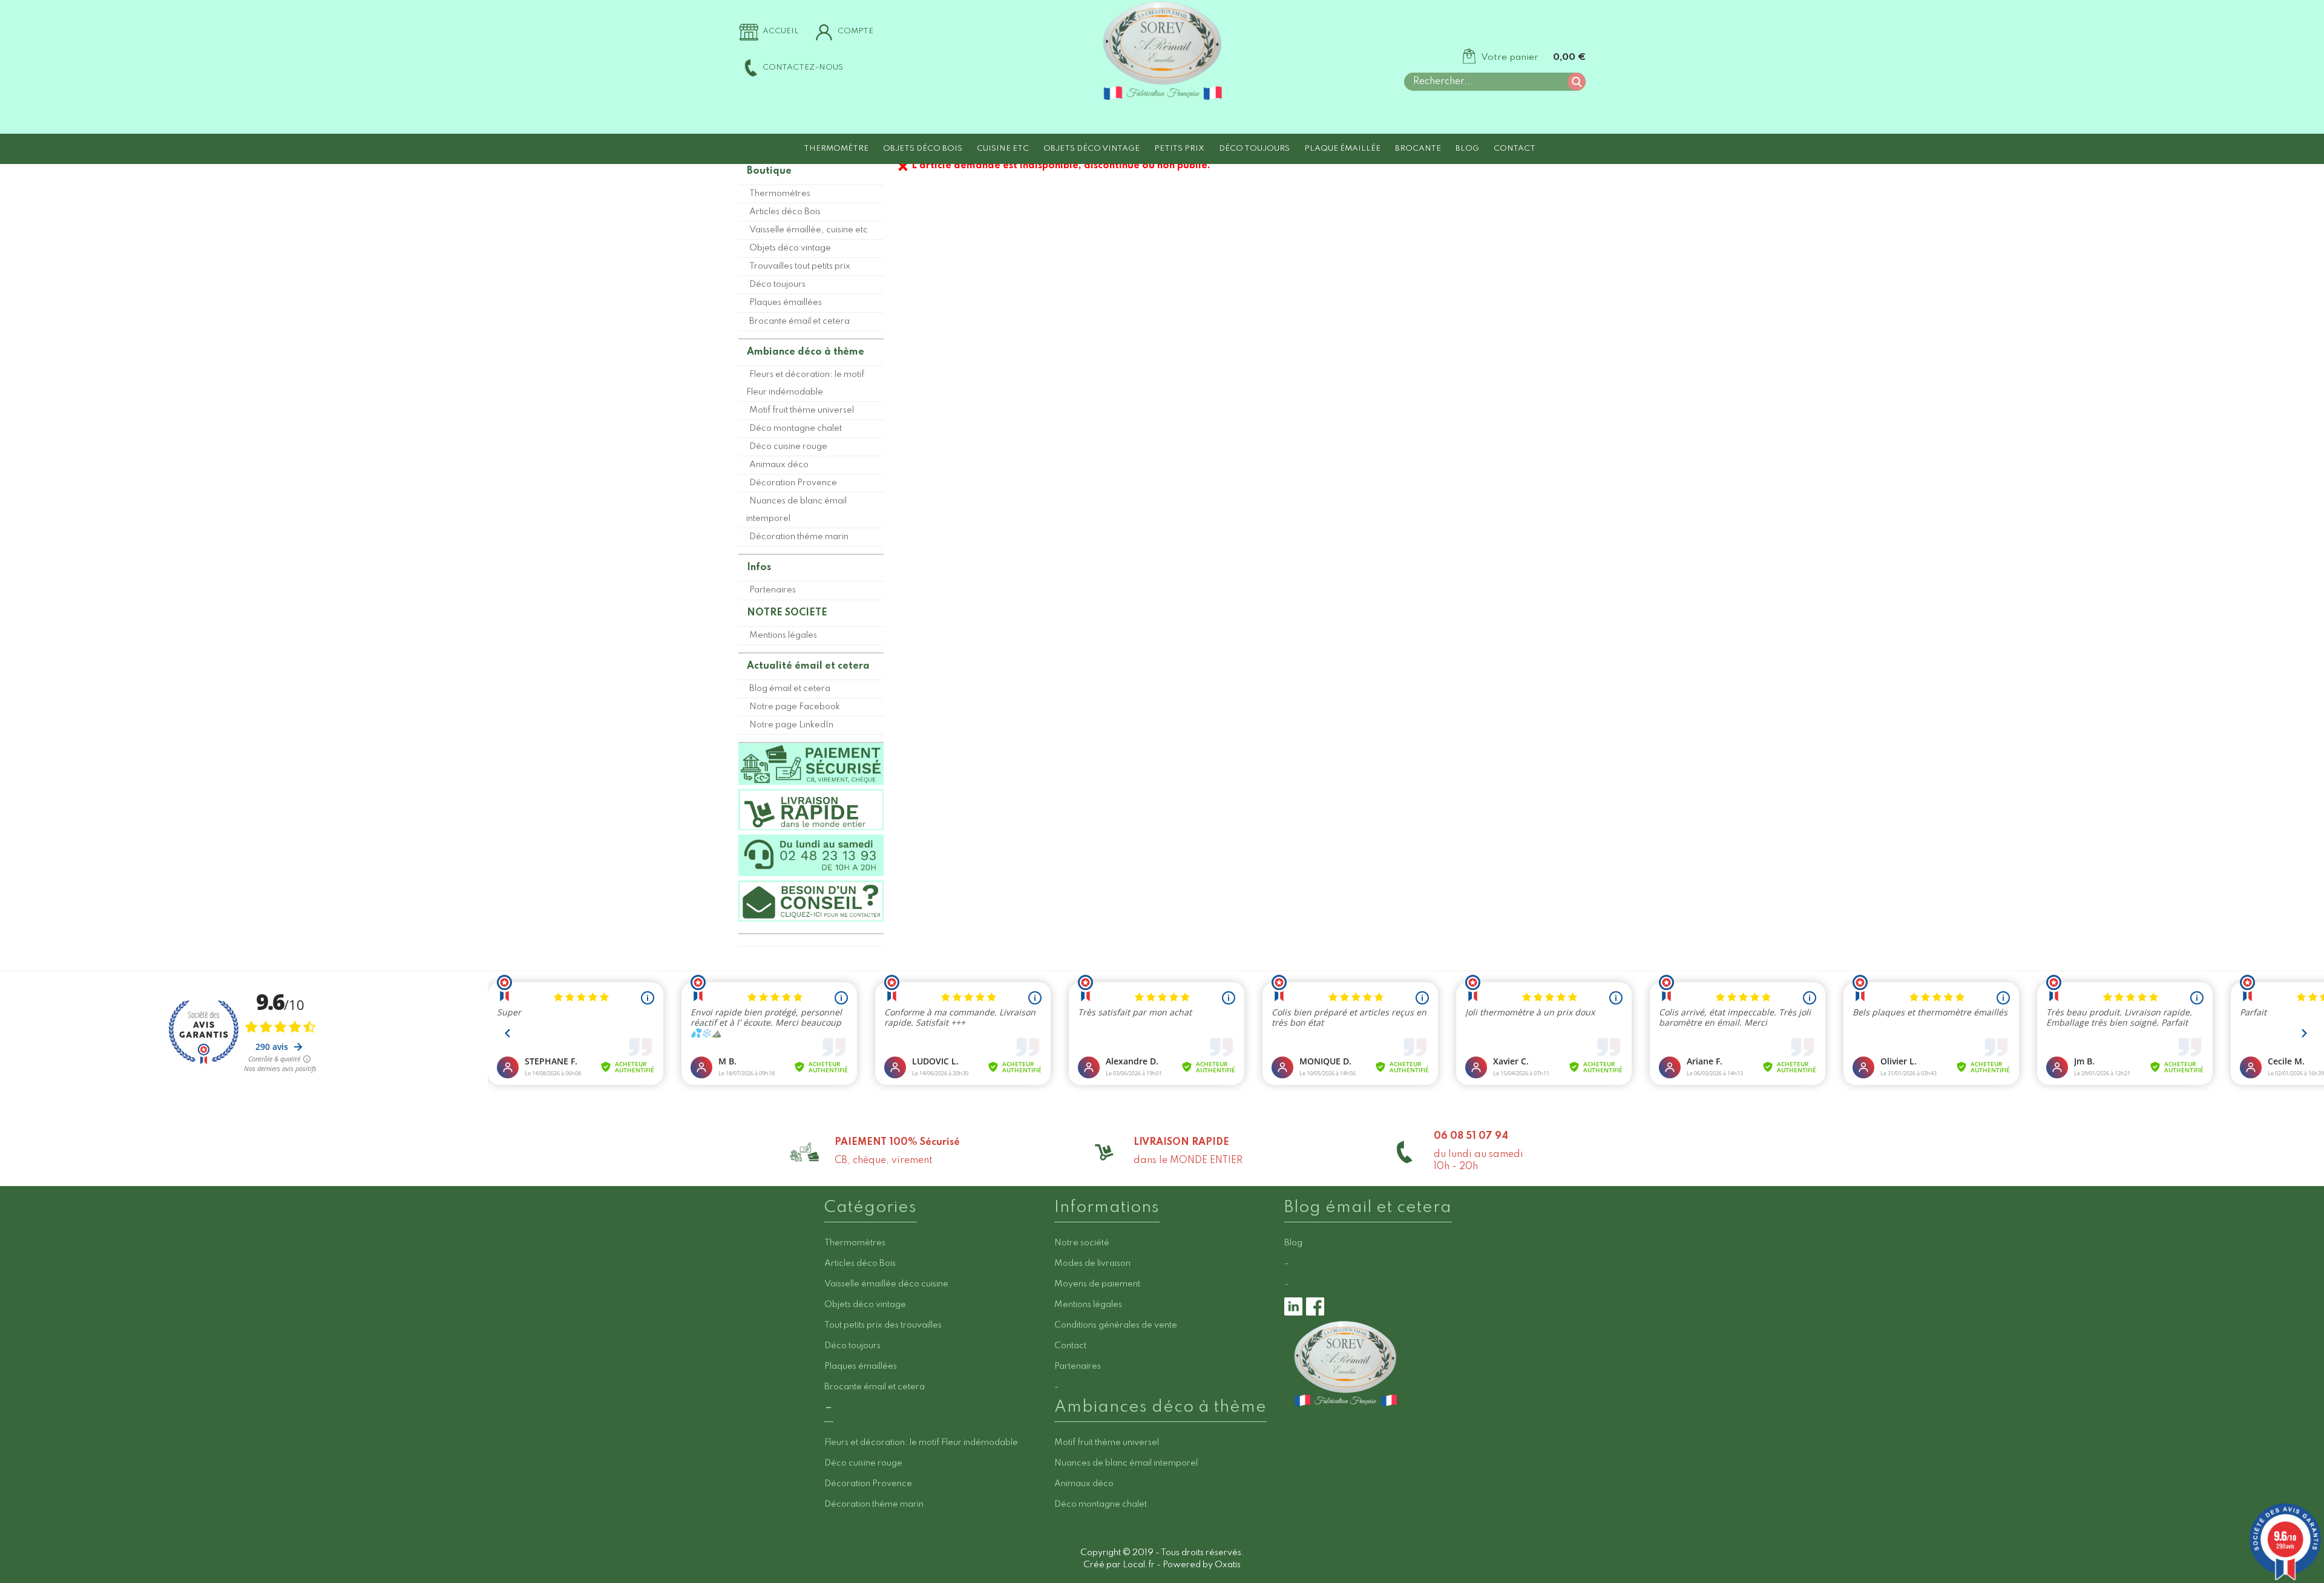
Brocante (1418, 149)
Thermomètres (780, 194)
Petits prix (1179, 149)
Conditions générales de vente (1116, 1325)
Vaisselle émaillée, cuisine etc (809, 230)
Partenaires (773, 590)
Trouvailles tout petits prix (800, 266)
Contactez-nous (803, 67)
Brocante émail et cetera (799, 321)
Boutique (769, 171)
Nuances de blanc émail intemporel (796, 510)
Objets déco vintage (1091, 149)
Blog (1467, 149)
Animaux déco (779, 465)
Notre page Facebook (795, 707)
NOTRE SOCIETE (787, 613)
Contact (1515, 149)
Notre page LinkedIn (791, 725)
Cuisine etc (1003, 149)
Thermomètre (836, 149)
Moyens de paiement (1097, 1284)
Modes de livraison (1092, 1263)
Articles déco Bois (785, 212)
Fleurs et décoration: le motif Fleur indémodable (805, 383)
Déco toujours (1254, 149)
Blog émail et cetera (790, 689)
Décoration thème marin (799, 537)
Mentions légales (783, 635)
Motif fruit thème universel (802, 410)
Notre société (1082, 1243)
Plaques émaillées (786, 303)
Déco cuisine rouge (788, 447)
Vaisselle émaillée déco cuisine (886, 1284)
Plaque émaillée (1342, 149)
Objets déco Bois (923, 149)
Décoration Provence (793, 483)
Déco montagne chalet (796, 428)
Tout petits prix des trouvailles (883, 1325)
